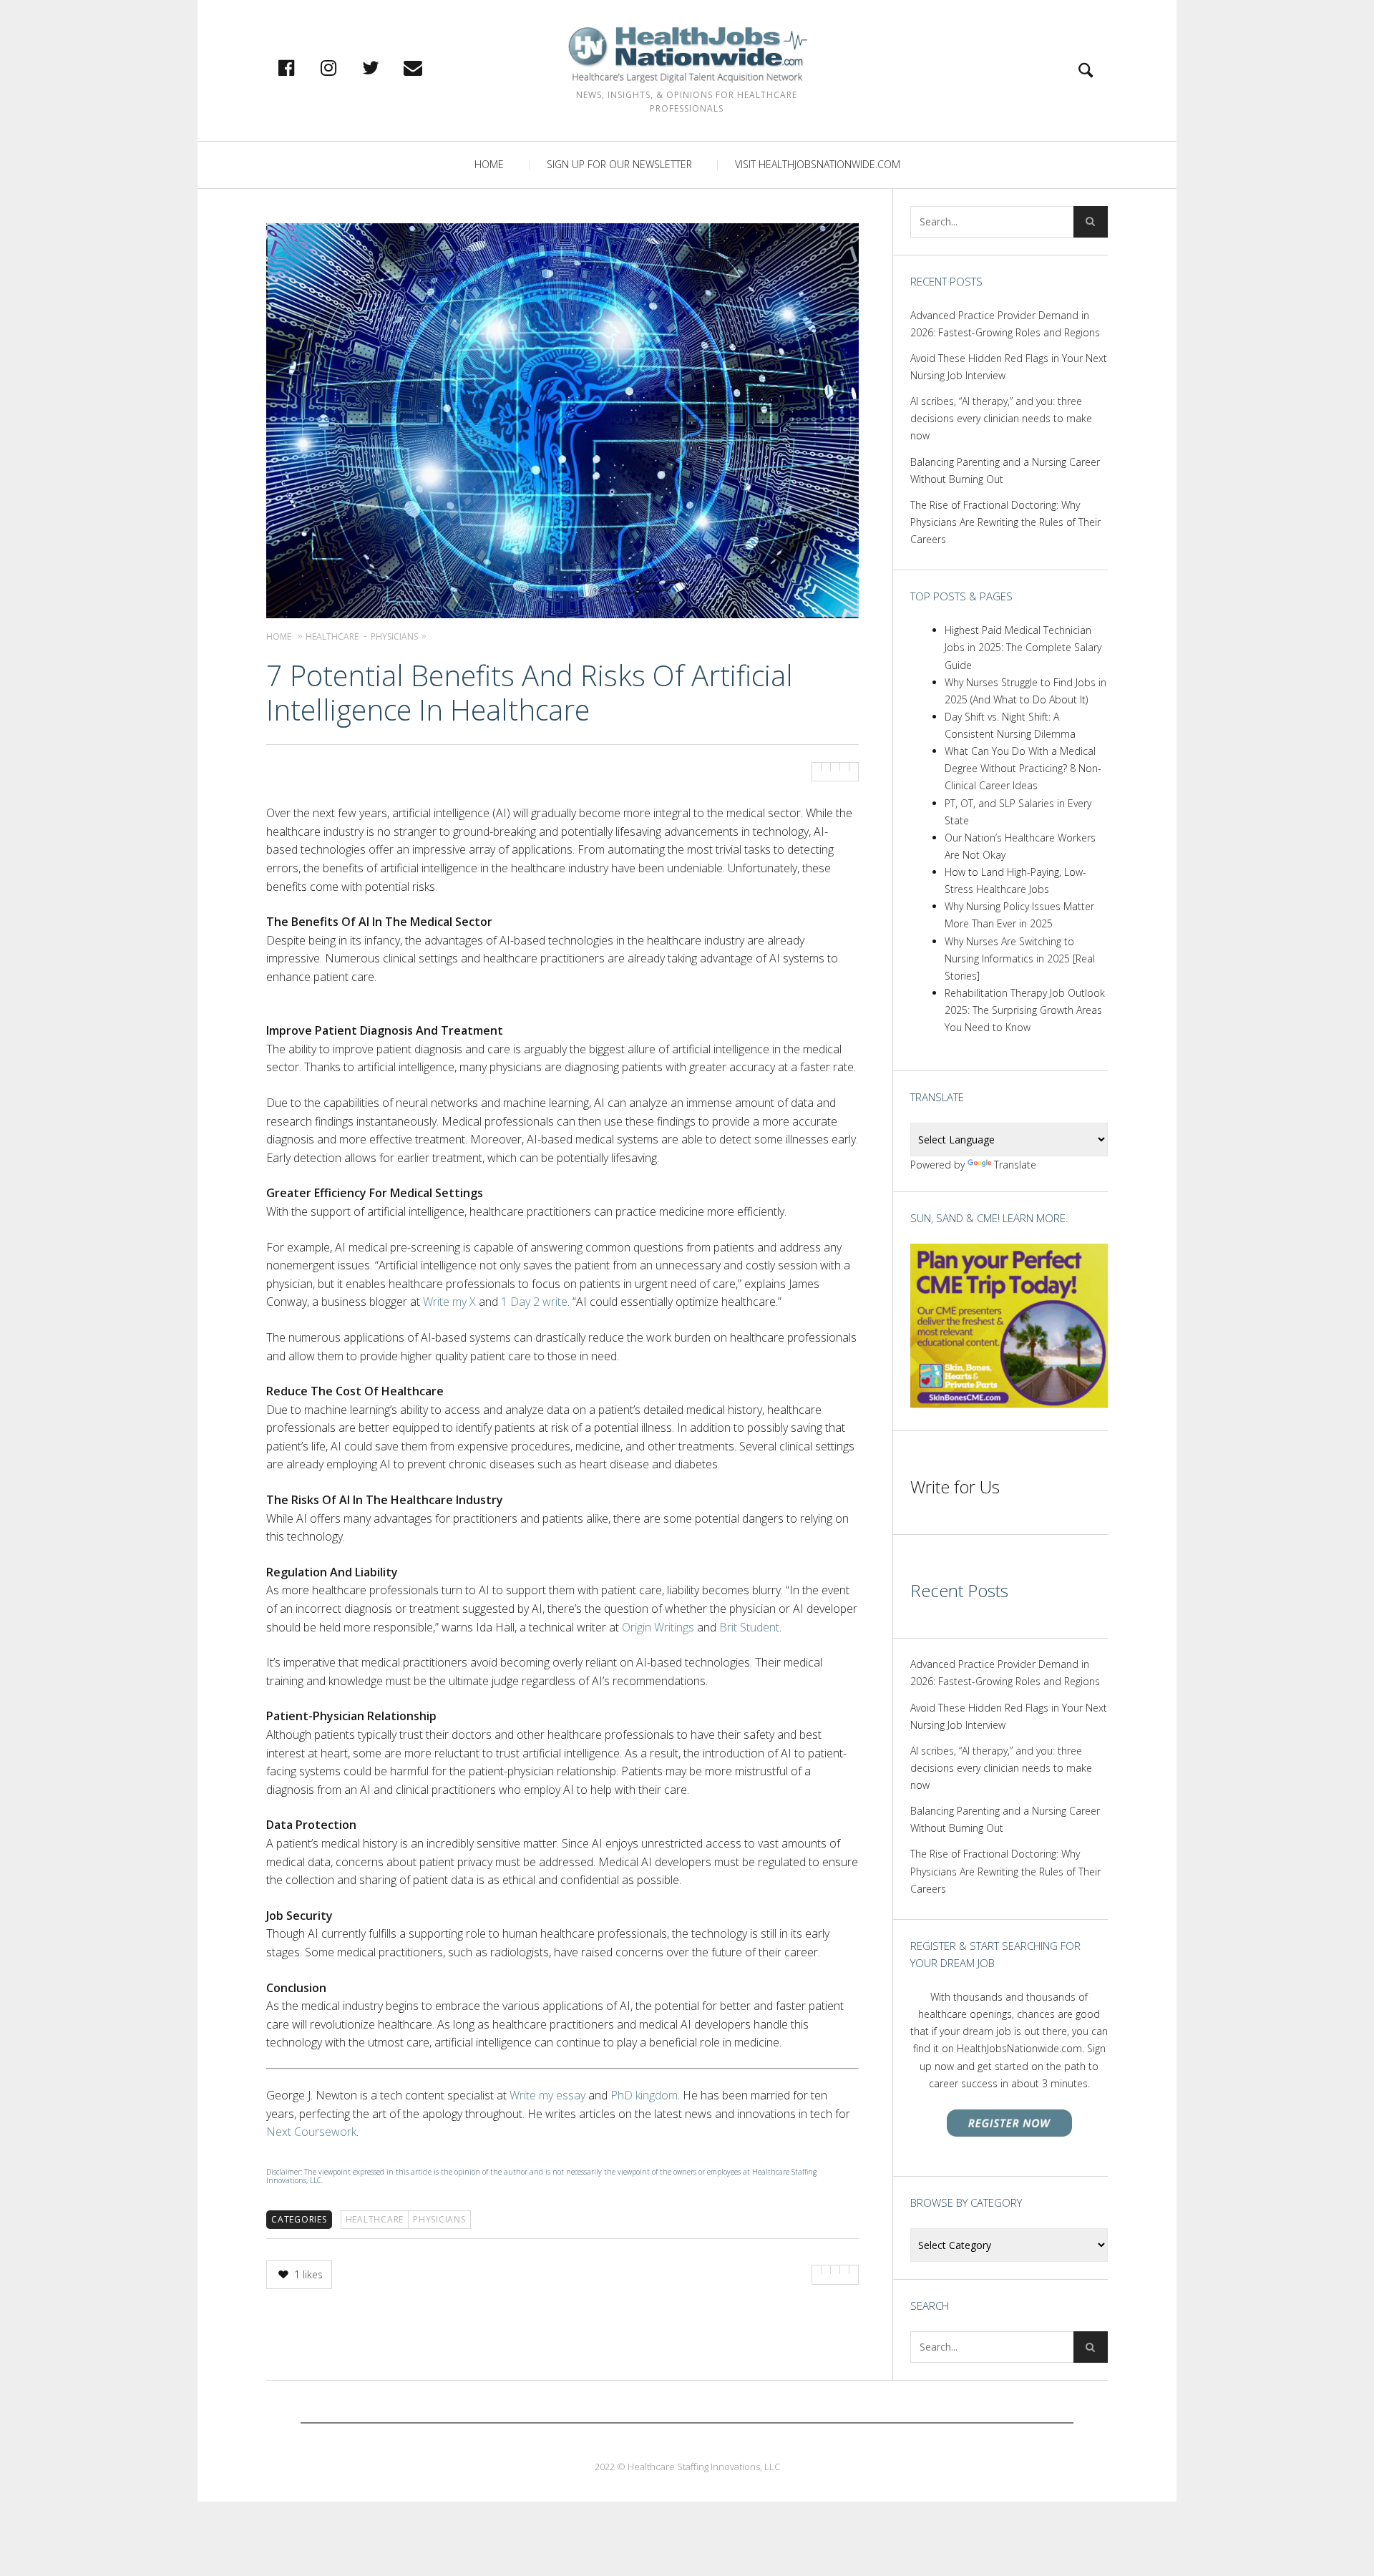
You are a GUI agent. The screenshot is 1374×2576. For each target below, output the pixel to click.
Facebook (301, 67)
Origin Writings (658, 1627)
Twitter (386, 67)
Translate (1015, 1165)
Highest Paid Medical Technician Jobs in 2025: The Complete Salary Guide (1023, 647)
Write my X (449, 1302)
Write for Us (955, 1487)
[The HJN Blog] (687, 55)
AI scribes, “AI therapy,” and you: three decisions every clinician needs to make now (1001, 418)
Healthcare (375, 2219)
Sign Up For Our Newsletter (619, 164)
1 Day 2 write (534, 1302)
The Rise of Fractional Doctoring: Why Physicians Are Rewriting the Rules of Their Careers (1005, 522)
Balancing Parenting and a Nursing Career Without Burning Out (1005, 470)
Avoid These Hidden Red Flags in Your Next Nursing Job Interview (1009, 367)
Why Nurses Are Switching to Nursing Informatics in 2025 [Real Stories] (1020, 958)
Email (428, 67)
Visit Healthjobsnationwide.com (818, 164)
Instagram (343, 67)
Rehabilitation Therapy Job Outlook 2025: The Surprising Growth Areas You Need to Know (1025, 1010)
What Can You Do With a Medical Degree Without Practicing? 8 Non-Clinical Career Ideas (1023, 768)
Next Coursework (311, 2132)
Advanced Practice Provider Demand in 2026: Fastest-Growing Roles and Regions (1005, 324)
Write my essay (547, 2095)
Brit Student (749, 1627)
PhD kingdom (644, 2095)
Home (489, 164)
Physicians (439, 2219)
